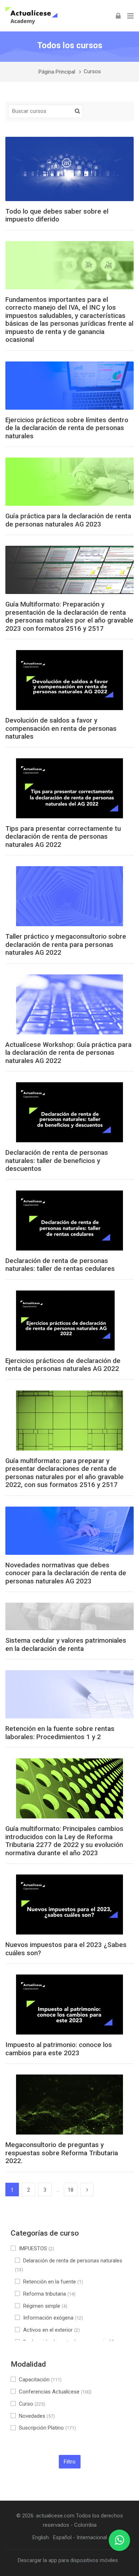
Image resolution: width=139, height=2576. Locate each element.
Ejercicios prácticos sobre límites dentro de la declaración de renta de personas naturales (67, 428)
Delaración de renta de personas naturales (69, 2265)
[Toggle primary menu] (130, 16)
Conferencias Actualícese (55, 2392)
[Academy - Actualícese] (31, 16)
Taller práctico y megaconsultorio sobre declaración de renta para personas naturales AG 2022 (66, 945)
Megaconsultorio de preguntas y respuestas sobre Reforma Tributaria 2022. (62, 2153)
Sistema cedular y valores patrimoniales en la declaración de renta (66, 1645)
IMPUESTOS (37, 2248)
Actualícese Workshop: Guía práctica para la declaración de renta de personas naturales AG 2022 (68, 1053)
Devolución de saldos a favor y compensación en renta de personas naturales (61, 728)
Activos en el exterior (52, 2330)
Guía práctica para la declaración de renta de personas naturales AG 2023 (68, 520)
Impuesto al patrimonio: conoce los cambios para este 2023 (59, 2049)
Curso (32, 2404)
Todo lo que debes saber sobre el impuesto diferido (57, 216)
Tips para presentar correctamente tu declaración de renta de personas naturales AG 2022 (63, 837)
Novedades (37, 2416)
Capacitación (40, 2380)
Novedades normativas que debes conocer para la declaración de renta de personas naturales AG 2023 (66, 1573)
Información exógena (53, 2318)
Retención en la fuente (53, 2282)
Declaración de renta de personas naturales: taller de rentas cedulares (60, 1265)
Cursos (92, 72)
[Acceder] (118, 16)
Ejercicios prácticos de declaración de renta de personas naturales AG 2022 (63, 1365)
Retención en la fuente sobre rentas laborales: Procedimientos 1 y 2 (60, 1733)
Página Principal (57, 72)
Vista (69, 169)
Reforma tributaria (49, 2294)
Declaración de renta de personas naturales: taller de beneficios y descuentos (57, 1161)
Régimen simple (45, 2306)
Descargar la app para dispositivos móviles (68, 2560)
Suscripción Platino (47, 2428)
